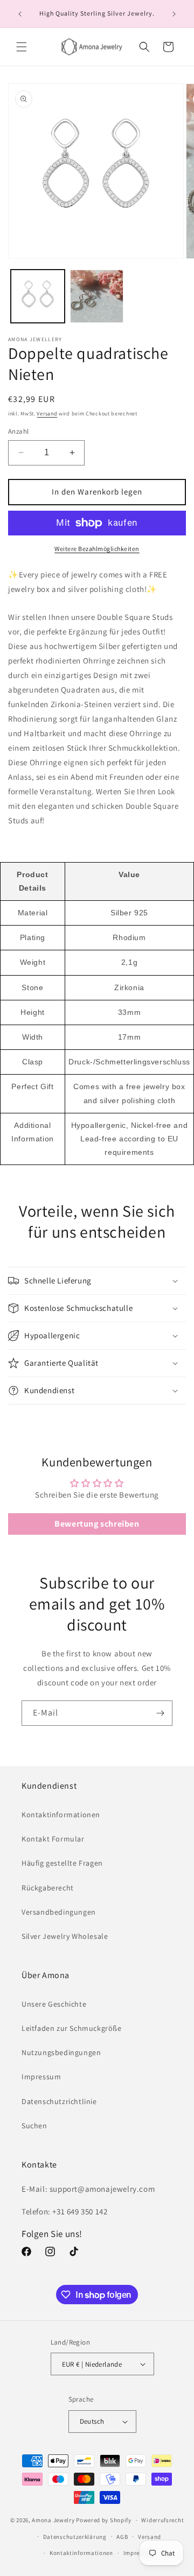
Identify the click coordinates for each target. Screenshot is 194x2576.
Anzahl (18, 431)
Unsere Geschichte (54, 2004)
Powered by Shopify (104, 2520)
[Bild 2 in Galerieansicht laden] (97, 297)
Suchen (34, 2126)
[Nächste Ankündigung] (174, 14)
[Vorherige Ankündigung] (20, 14)
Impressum (41, 2077)
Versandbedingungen (59, 1912)
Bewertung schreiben (97, 1524)
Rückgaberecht (48, 1888)
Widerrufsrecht (162, 2520)
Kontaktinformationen (61, 1815)
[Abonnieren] (160, 1713)
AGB (122, 2537)
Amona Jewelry (53, 2520)
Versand (47, 414)
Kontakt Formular (53, 1839)
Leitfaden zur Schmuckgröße (72, 2028)
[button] (22, 47)
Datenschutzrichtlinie (59, 2101)
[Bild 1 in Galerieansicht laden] (38, 297)
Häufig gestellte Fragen (62, 1863)
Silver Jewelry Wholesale (65, 1936)
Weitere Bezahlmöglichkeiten (97, 549)
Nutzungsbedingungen (61, 2052)
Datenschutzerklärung (75, 2537)
